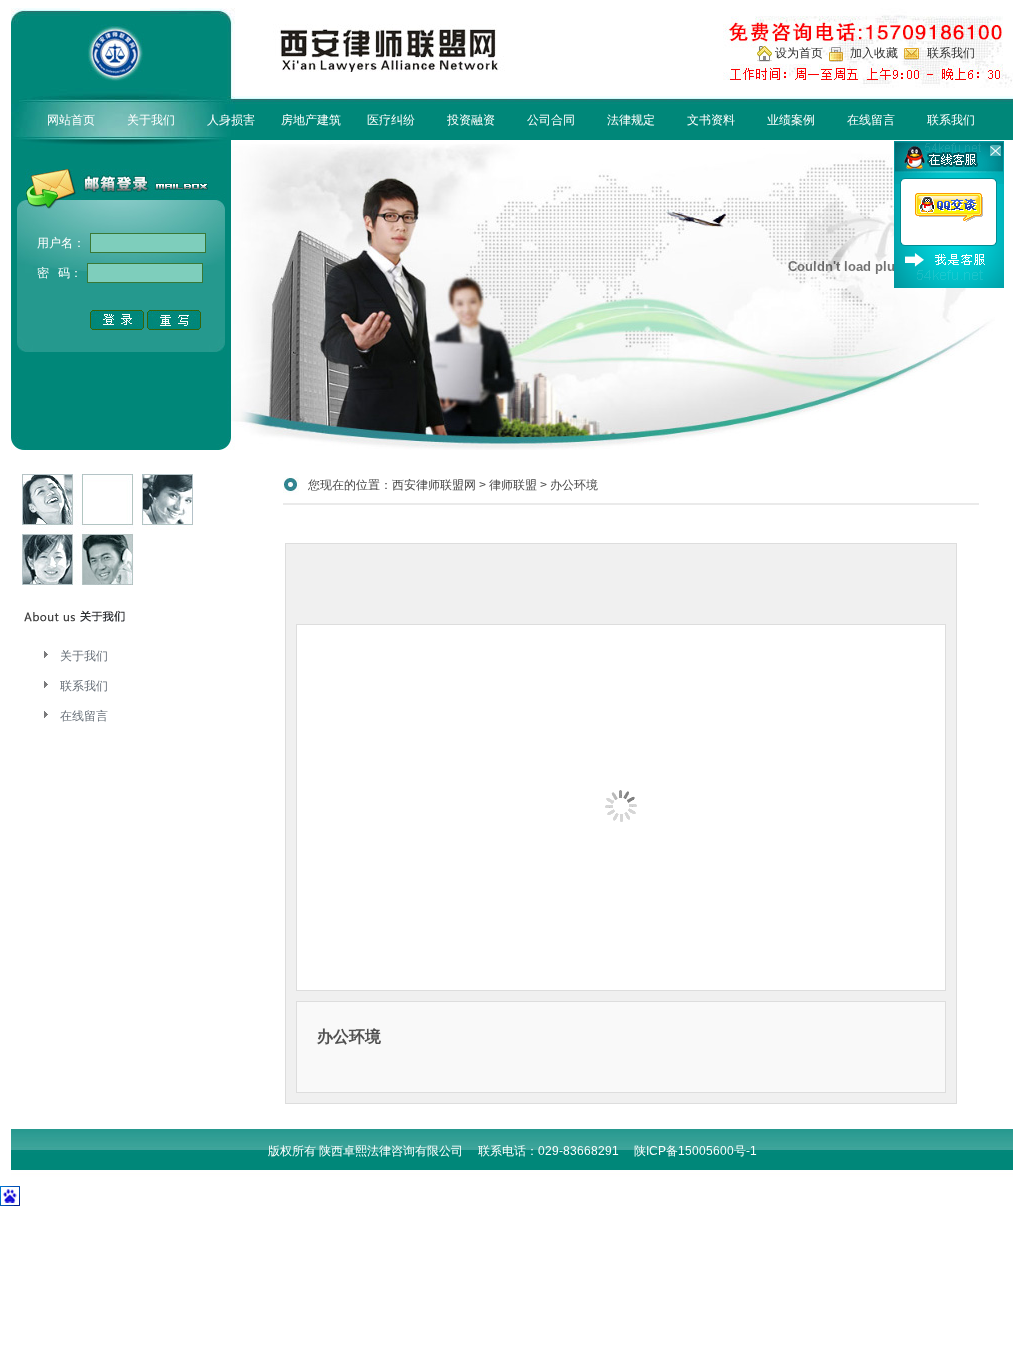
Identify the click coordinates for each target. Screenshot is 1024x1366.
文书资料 (711, 120)
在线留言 (871, 120)
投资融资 (471, 120)
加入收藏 (875, 53)
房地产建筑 (311, 120)
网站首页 (71, 120)
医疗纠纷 (391, 120)
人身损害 (231, 120)
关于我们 (151, 120)
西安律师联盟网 (434, 485)
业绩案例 (791, 120)
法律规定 (631, 120)
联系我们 (951, 120)
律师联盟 (513, 485)
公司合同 (551, 120)
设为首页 (800, 53)
